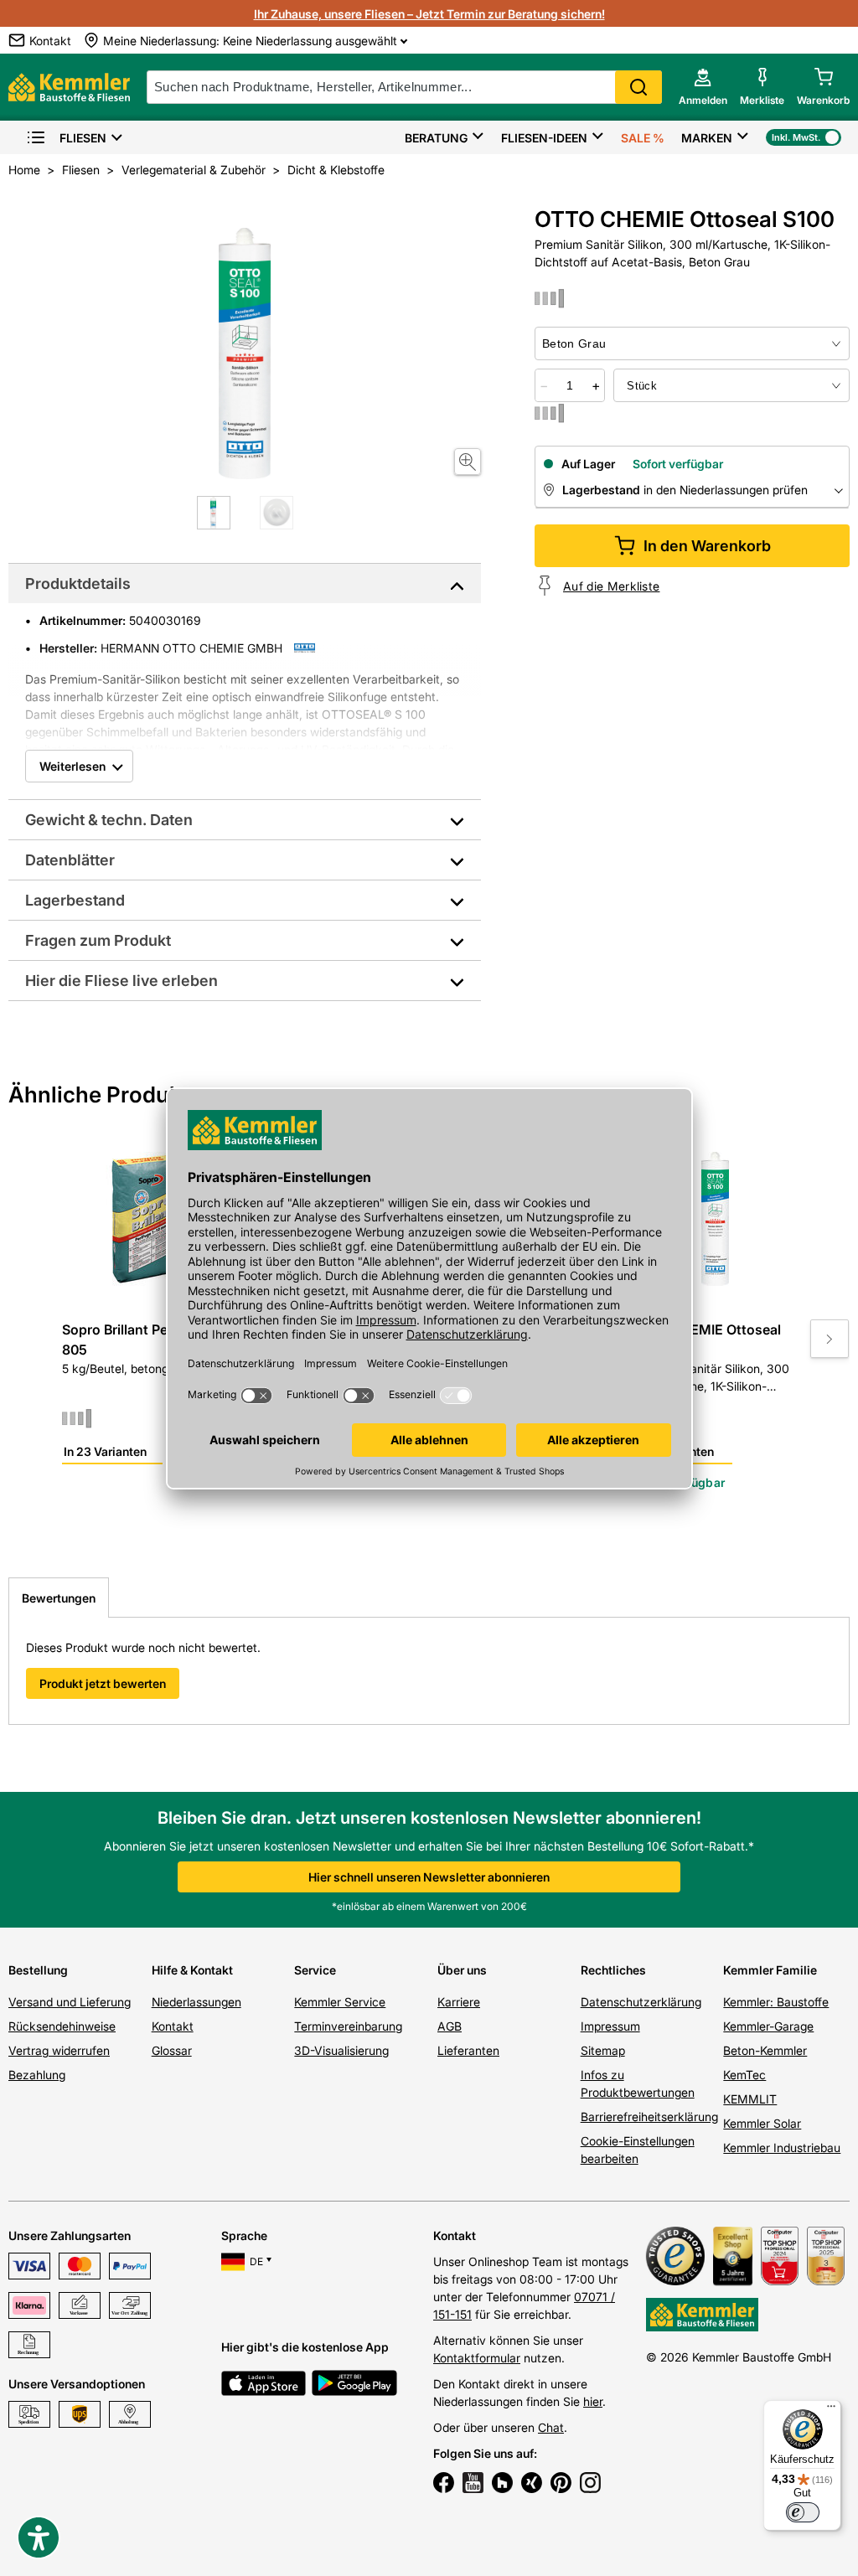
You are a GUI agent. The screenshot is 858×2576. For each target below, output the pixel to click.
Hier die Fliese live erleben (121, 981)
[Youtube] (473, 2485)
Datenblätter (70, 860)
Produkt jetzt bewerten (103, 1683)
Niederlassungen (196, 2002)
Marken (707, 138)
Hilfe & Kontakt (192, 1970)
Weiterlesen (72, 766)
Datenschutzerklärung (641, 2002)
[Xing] (532, 2485)
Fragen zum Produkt (98, 940)
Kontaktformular (477, 2358)
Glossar (172, 2050)
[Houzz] (502, 2485)
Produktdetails (78, 583)
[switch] (803, 2512)
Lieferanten (468, 2050)
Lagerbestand (75, 900)
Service (315, 1970)
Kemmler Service (340, 2002)
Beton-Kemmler (765, 2050)
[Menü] (831, 2410)
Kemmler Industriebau (782, 2148)
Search (638, 87)
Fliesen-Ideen (544, 138)
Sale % (643, 138)
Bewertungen (59, 1598)
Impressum (610, 2026)
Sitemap (603, 2050)
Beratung (436, 138)
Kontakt (173, 2026)
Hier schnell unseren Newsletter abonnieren (429, 1877)
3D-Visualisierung (341, 2050)
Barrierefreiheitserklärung (649, 2117)
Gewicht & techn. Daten (109, 820)
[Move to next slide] (830, 1339)
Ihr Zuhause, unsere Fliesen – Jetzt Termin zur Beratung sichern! (429, 14)
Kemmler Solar (762, 2123)
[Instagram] (590, 2485)
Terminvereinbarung (348, 2026)
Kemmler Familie (770, 1970)
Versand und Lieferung (70, 2002)
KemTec (744, 2075)
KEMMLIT (750, 2099)
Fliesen (83, 138)
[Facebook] (444, 2485)
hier (593, 2401)
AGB (450, 2026)
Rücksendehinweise (62, 2026)
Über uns (462, 1970)
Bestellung (38, 1970)
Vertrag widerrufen (59, 2050)
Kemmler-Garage (768, 2026)
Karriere (459, 2002)
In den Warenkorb (707, 546)
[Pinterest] (561, 2485)
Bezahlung (37, 2075)
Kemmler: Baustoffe (776, 2002)
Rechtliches (613, 1970)
